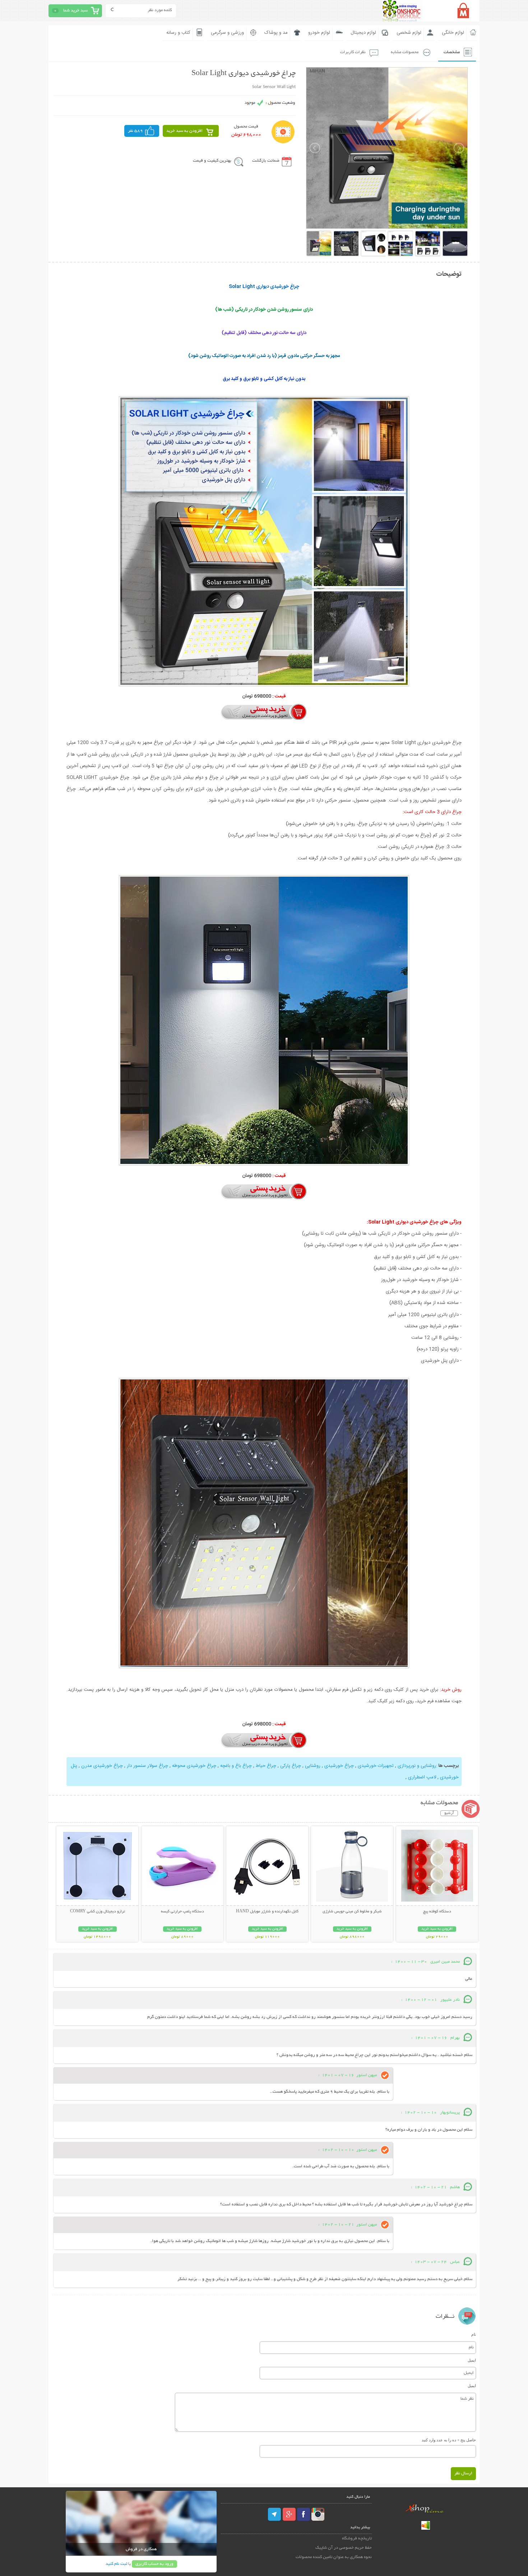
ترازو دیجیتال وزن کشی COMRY (98, 1912)
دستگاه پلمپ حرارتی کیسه (182, 1912)
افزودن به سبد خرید (184, 131)
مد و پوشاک (276, 33)
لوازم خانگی (453, 33)
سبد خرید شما (75, 11)
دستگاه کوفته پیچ (437, 1912)
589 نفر (135, 131)
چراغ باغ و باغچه (236, 1766)
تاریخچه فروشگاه (357, 2538)
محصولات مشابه (405, 52)
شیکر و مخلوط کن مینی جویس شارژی (352, 1912)
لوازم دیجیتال (363, 33)
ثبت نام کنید (116, 2564)
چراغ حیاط (266, 1766)
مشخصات (452, 52)
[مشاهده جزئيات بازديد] (426, 2529)
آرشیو (449, 1813)
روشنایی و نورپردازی (417, 1766)
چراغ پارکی (291, 1766)
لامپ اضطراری (422, 1777)
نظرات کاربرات (353, 52)
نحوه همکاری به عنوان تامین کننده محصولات (334, 2557)
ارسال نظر (463, 2473)
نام (474, 2334)
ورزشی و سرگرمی (227, 33)
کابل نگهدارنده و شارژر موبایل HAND (267, 1912)
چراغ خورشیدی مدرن (102, 1766)
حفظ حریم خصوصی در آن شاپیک (344, 2548)
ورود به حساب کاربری (154, 2564)
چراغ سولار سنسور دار (147, 1766)
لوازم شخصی (409, 33)
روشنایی (313, 1766)
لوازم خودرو (319, 33)
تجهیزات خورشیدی (376, 1766)
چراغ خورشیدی (339, 1766)
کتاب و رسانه (178, 33)
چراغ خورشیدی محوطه (194, 1766)
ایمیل (472, 2360)
